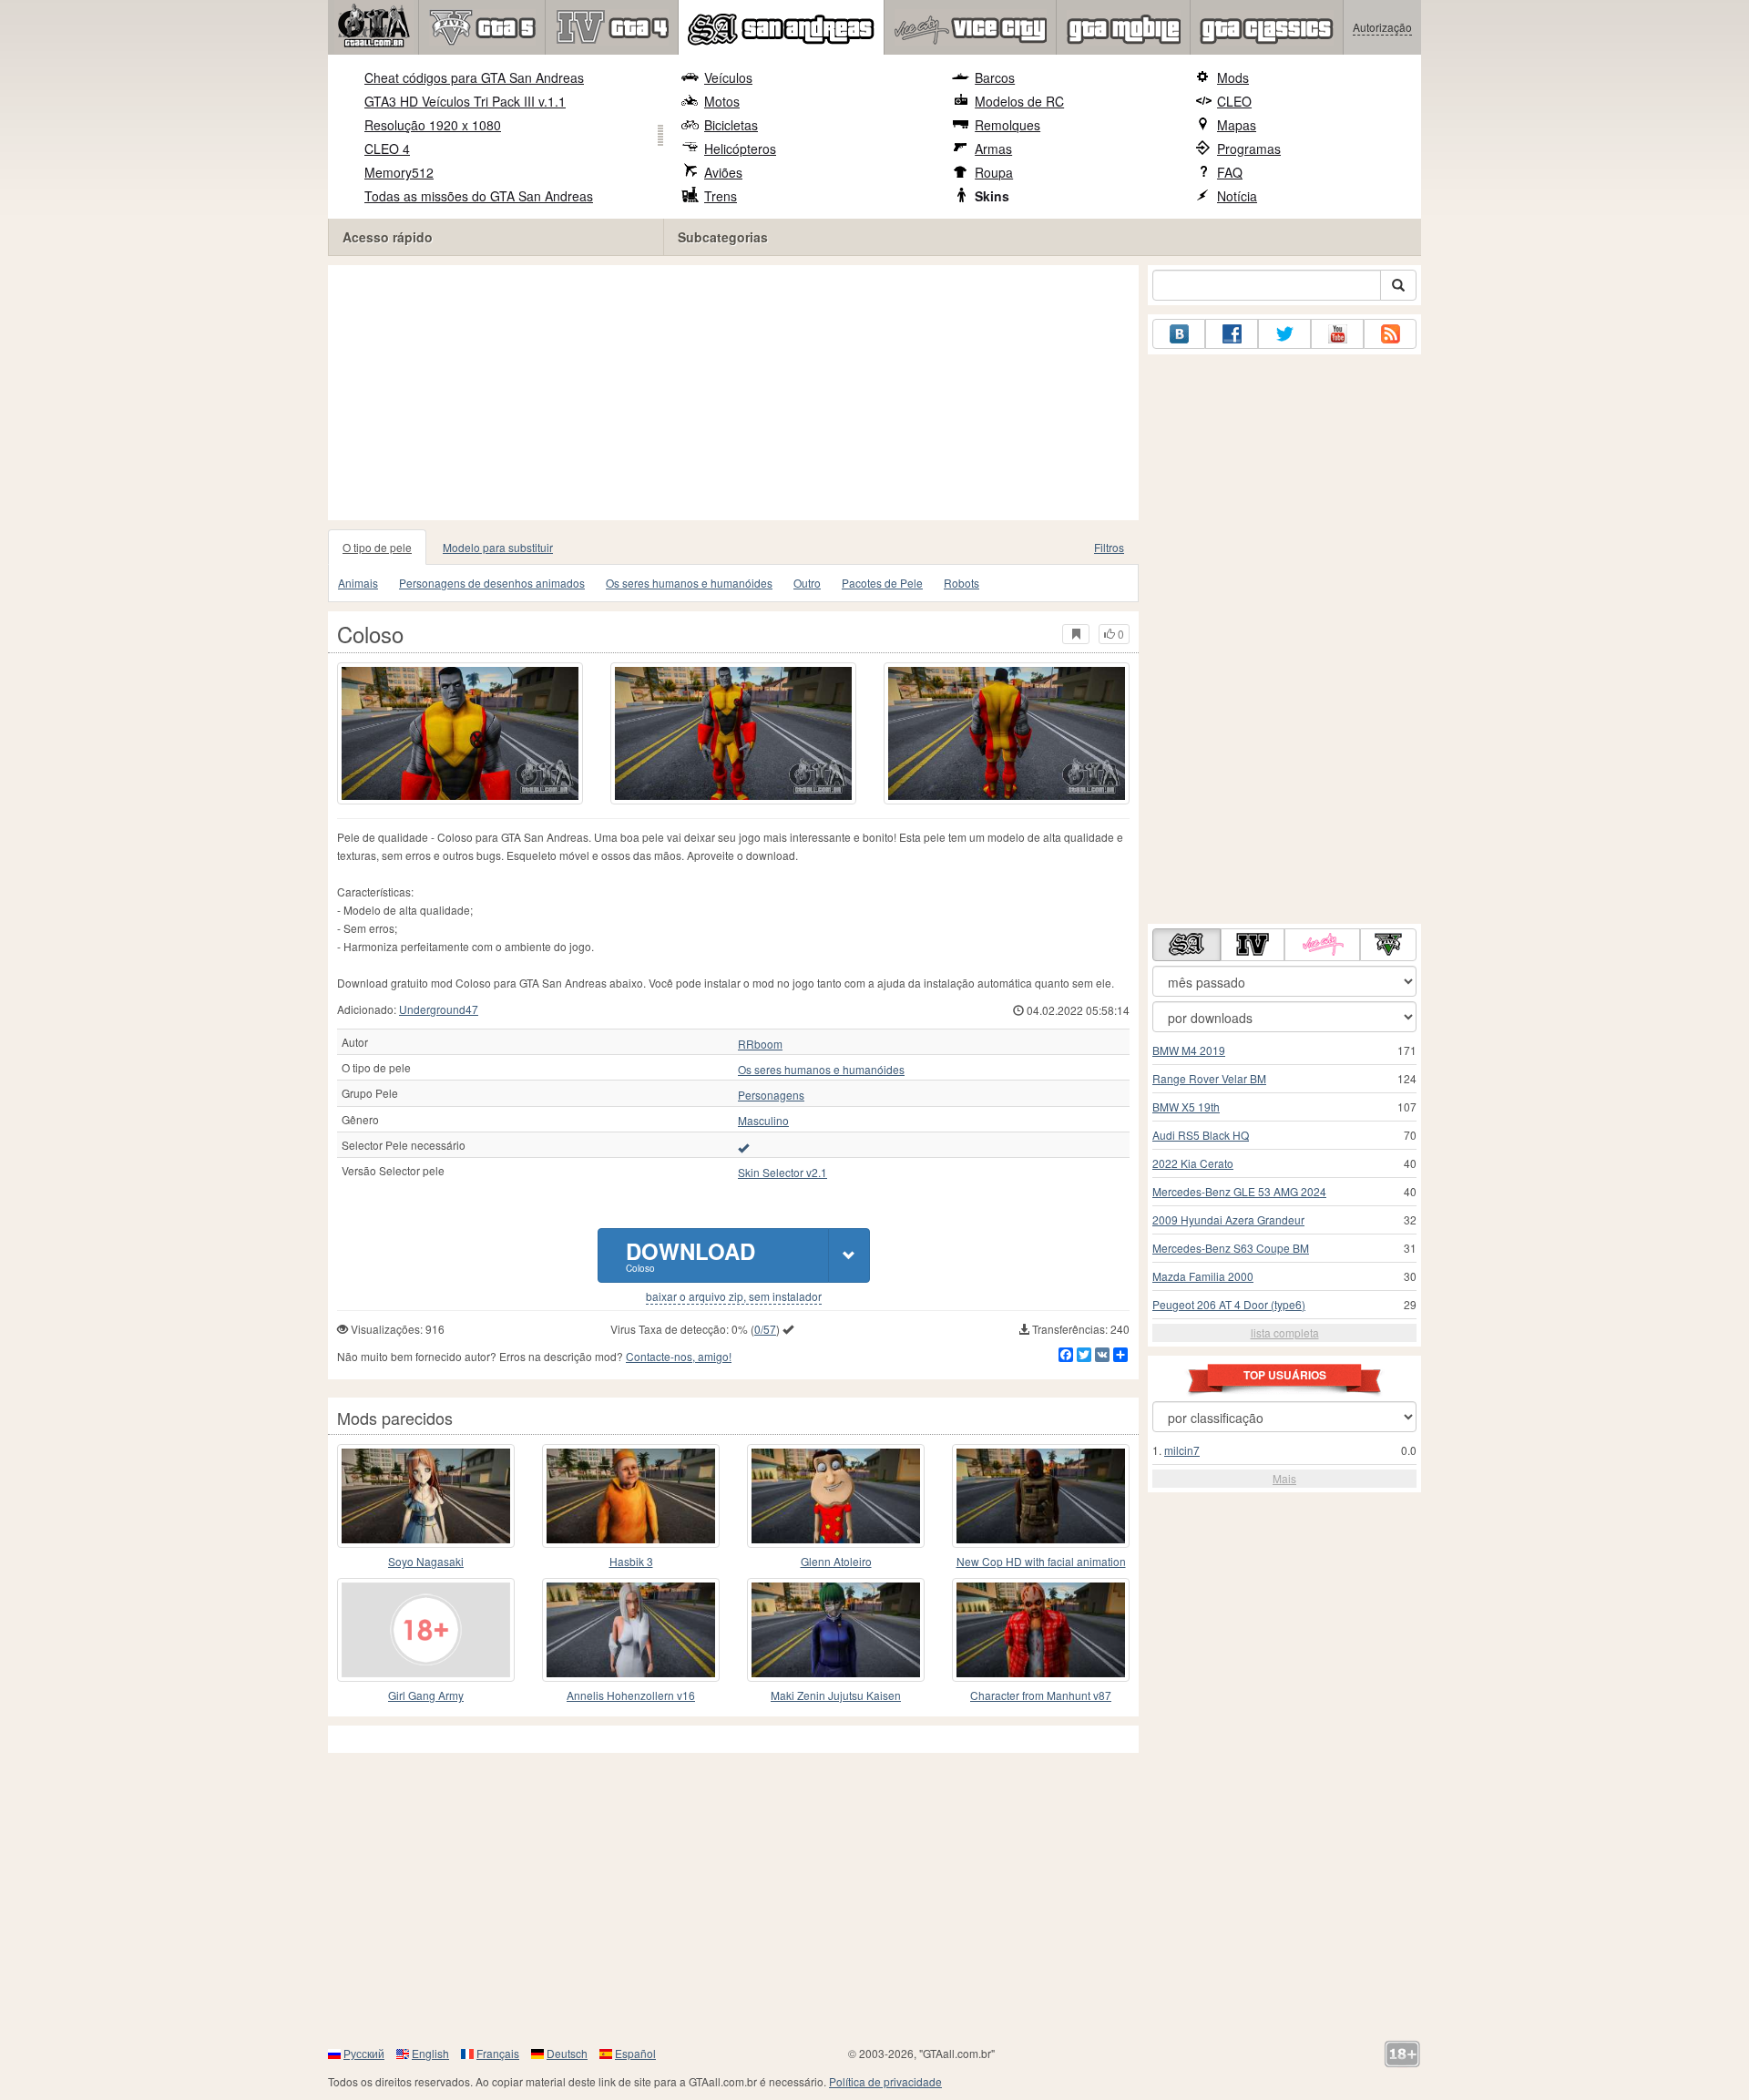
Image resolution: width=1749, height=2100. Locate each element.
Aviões (723, 172)
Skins (992, 196)
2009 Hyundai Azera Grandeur (1228, 1219)
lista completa (1285, 1332)
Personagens (771, 1095)
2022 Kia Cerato (1193, 1163)
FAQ (1230, 172)
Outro (807, 583)
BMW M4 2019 (1189, 1050)
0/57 (765, 1329)
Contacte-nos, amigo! (679, 1356)
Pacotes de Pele (882, 583)
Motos (722, 101)
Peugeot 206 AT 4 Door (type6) (1229, 1304)
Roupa (994, 172)
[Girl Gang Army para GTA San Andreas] (426, 1630)
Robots (961, 583)
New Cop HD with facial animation (1041, 1561)
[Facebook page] (1232, 334)
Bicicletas (731, 125)
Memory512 (399, 172)
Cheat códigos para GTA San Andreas (474, 77)
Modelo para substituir (498, 547)
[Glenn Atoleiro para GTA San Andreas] (836, 1496)
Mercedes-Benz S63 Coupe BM (1231, 1248)
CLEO (1234, 101)
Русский (364, 2053)
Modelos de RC (1019, 101)
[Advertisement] (738, 393)
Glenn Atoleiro (836, 1561)
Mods (1233, 77)
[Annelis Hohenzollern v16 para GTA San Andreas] (631, 1630)
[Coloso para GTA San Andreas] (460, 733)
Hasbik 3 (631, 1561)
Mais (1284, 1478)
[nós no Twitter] (1284, 334)
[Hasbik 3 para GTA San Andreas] (631, 1496)
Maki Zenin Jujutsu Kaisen (836, 1695)
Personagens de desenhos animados (492, 583)
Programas (1249, 149)
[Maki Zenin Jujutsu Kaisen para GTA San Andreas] (836, 1630)
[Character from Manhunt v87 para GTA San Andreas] (1041, 1630)
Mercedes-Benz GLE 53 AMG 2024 (1239, 1191)
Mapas (1237, 125)
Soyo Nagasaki (426, 1561)
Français (498, 2053)
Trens (721, 196)
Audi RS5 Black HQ (1201, 1135)
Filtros (1109, 547)
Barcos (995, 77)
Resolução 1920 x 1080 (433, 125)
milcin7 (1182, 1450)
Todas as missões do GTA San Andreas (479, 196)
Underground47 (439, 1009)
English (430, 2053)
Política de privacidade (885, 2081)
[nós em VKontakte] (1179, 334)
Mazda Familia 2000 (1203, 1276)
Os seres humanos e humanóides (689, 583)
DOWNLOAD (690, 1255)
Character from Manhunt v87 (1041, 1695)
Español (635, 2053)
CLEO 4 (387, 149)
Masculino (763, 1121)
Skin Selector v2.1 (782, 1173)
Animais (358, 583)
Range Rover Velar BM (1209, 1078)
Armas (993, 149)
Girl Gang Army (426, 1695)
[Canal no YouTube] (1337, 334)
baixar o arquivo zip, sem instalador (734, 1296)
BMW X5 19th (1186, 1106)
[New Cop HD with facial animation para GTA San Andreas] (1041, 1496)
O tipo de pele (377, 547)
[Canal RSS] (1390, 334)
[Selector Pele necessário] (743, 1147)
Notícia (1237, 196)
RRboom (760, 1044)
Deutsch (567, 2053)
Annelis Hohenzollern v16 (631, 1695)
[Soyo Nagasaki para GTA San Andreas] (426, 1496)
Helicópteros (740, 149)
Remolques (1007, 125)
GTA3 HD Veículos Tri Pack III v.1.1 (465, 101)
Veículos (728, 77)
